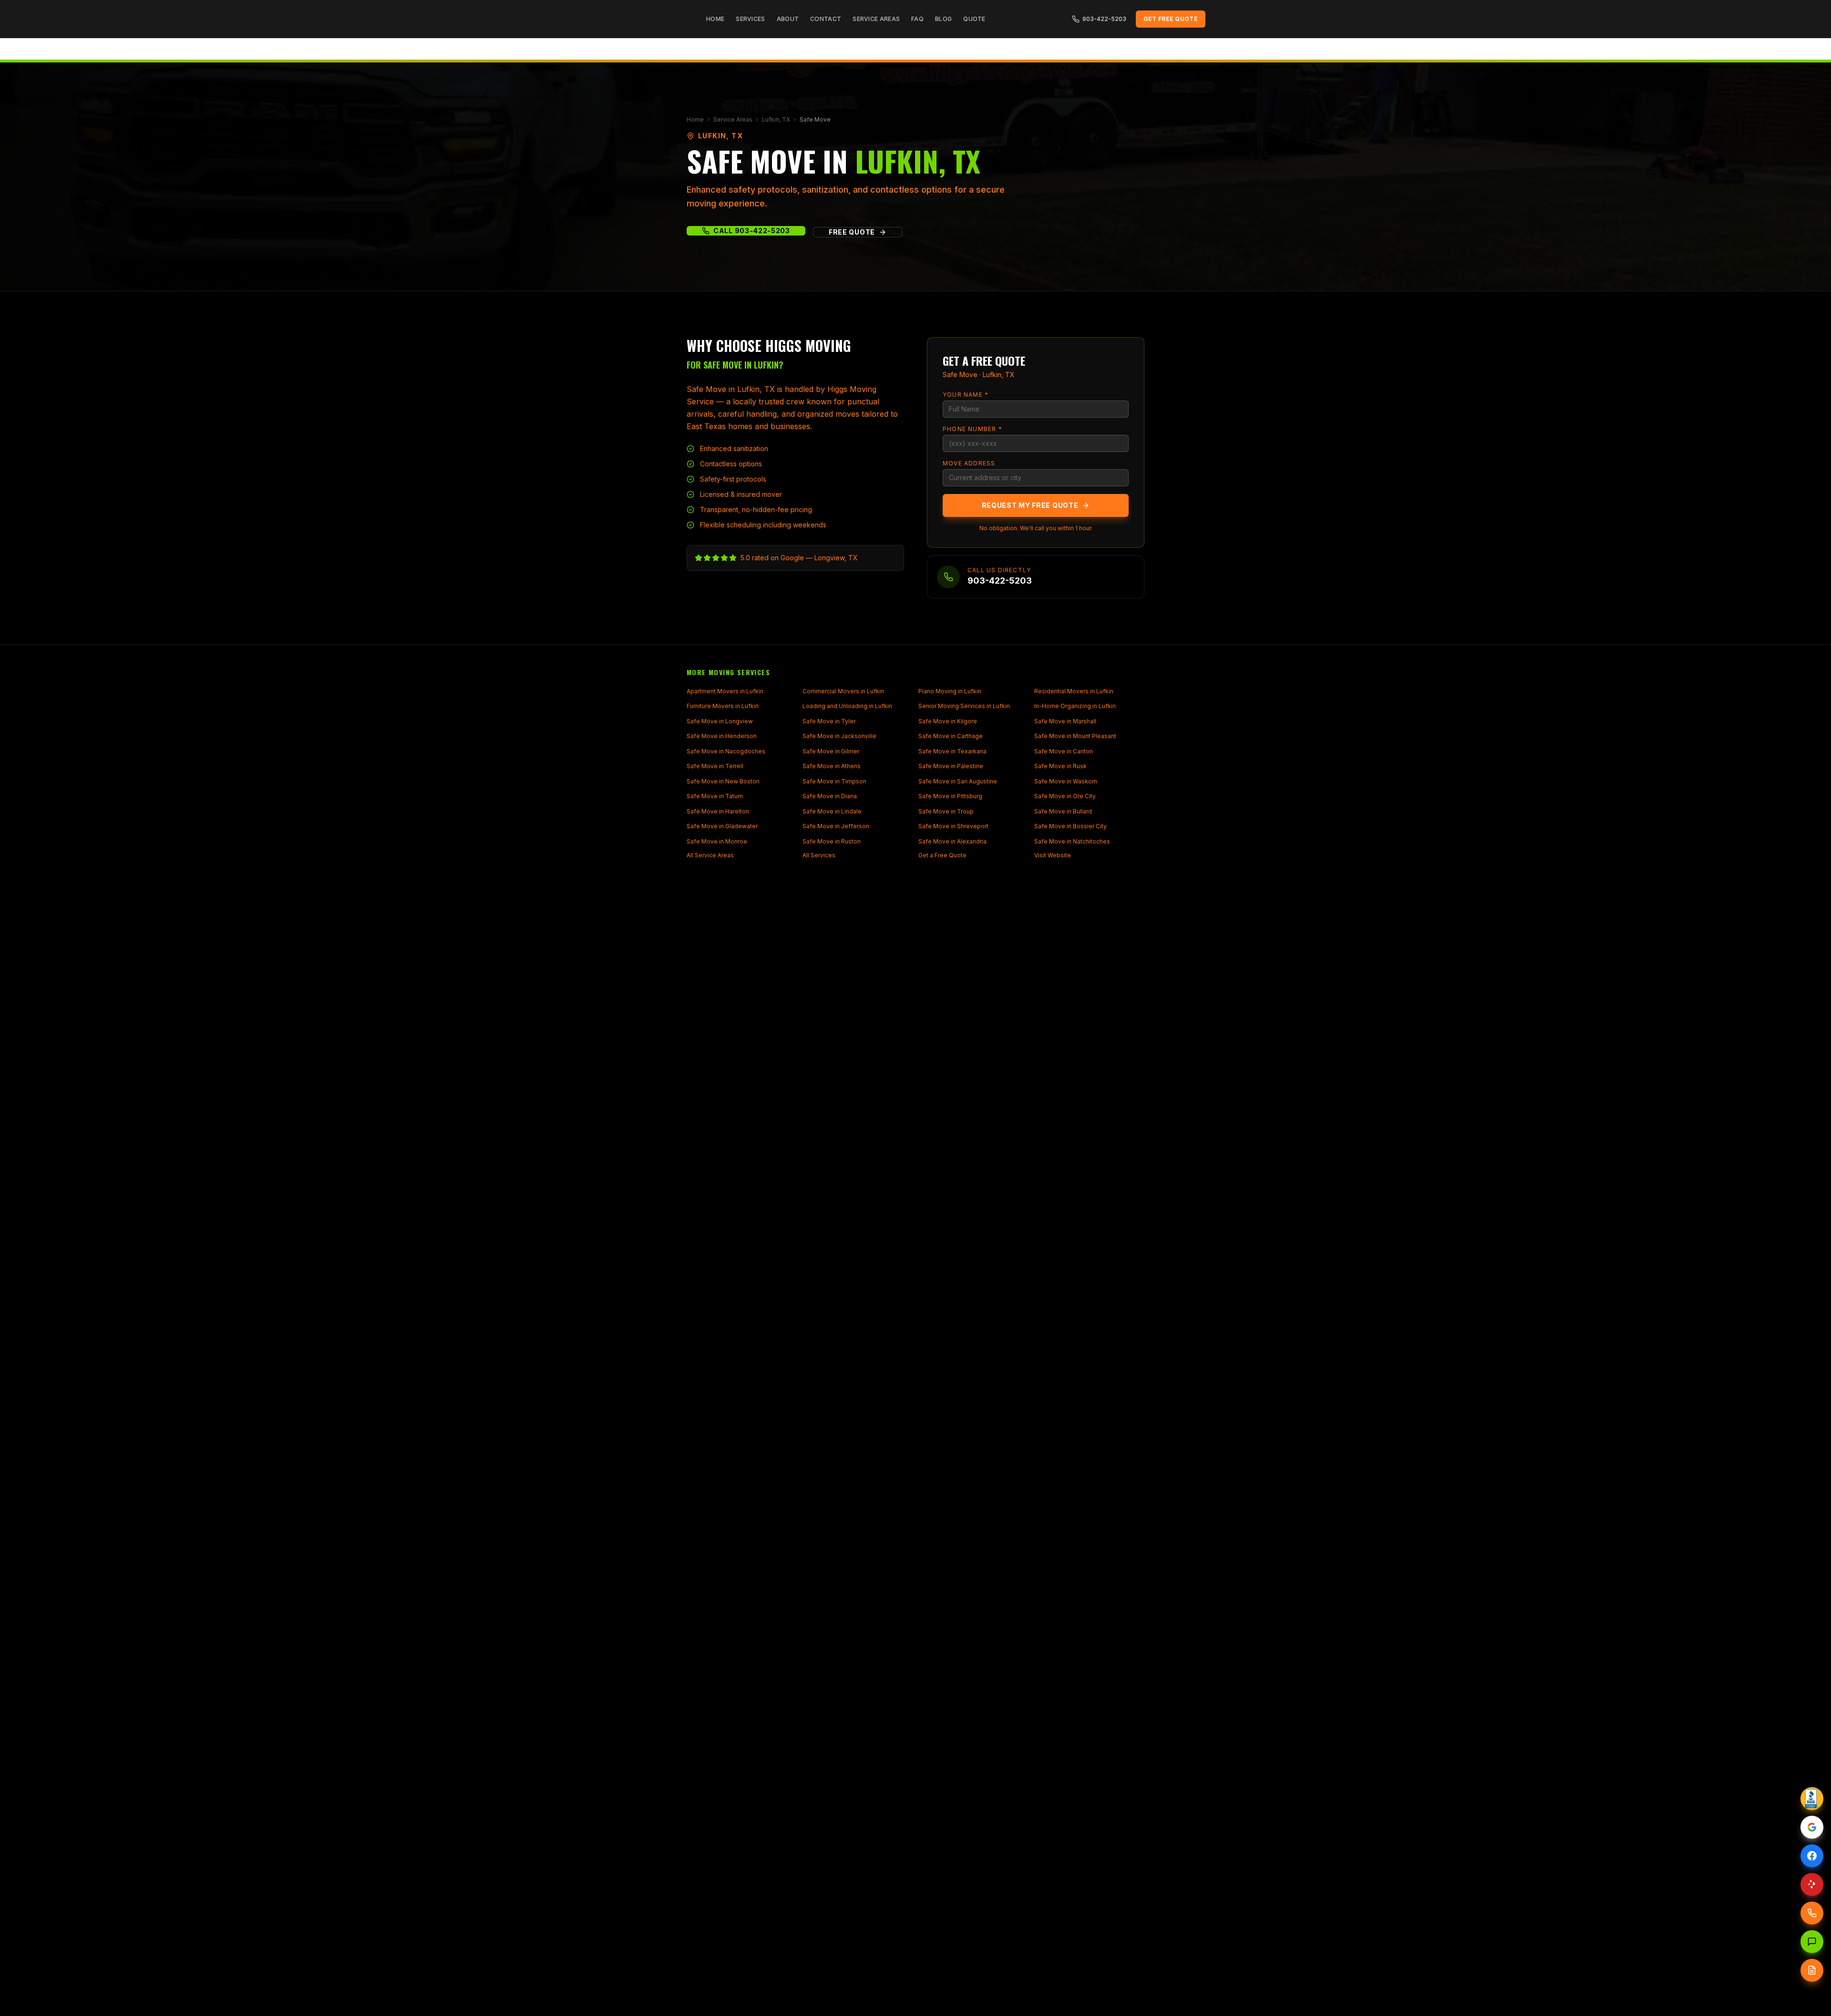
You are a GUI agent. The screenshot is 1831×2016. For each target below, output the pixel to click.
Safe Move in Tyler (829, 721)
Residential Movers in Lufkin (1074, 691)
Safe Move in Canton (1064, 751)
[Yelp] (1812, 1884)
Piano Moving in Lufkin (950, 691)
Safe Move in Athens (832, 766)
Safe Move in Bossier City (1070, 826)
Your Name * (966, 395)
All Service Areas (710, 855)
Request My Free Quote (1030, 505)
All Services (819, 855)
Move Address (969, 463)
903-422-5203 (1104, 19)
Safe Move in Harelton (718, 811)
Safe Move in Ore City (1065, 796)
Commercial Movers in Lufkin (843, 691)
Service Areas (876, 19)
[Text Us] (1812, 1942)
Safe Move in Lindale (832, 811)
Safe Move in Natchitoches (1072, 841)
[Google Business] (1812, 1827)
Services (750, 19)
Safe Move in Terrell (715, 766)
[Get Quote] (1812, 1970)
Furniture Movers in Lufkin (723, 706)
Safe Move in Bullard (1063, 811)
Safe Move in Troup (946, 811)
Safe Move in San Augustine (958, 781)
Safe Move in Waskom (1066, 781)
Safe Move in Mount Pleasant (1075, 736)
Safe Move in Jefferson (836, 826)
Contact (826, 19)
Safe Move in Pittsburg (950, 796)
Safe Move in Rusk (1060, 766)
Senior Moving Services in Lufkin (964, 706)
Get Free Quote (1171, 19)
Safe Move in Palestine (951, 766)
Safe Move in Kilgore (948, 721)
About (788, 19)
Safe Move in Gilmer (831, 751)
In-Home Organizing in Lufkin (1075, 706)
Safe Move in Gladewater (722, 826)
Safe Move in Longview (720, 721)
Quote (974, 19)
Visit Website (1053, 855)
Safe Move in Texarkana (952, 751)
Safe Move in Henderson (722, 736)
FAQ (917, 19)
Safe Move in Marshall (1065, 721)
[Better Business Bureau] (1812, 1799)
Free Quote (852, 232)
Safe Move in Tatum (715, 796)
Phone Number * (972, 429)
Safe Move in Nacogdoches (726, 751)
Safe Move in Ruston (832, 841)
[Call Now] (1812, 1913)
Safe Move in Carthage (951, 736)
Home (715, 19)
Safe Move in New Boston (723, 781)
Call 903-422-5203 (752, 231)
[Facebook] (1812, 1856)
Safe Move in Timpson (834, 781)
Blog (943, 19)
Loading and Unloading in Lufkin (847, 706)
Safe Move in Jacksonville (839, 736)
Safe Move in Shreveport (953, 826)
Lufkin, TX (776, 119)
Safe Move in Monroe (717, 841)
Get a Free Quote (942, 855)
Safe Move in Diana (830, 796)
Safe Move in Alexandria (952, 841)
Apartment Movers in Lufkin (725, 691)
